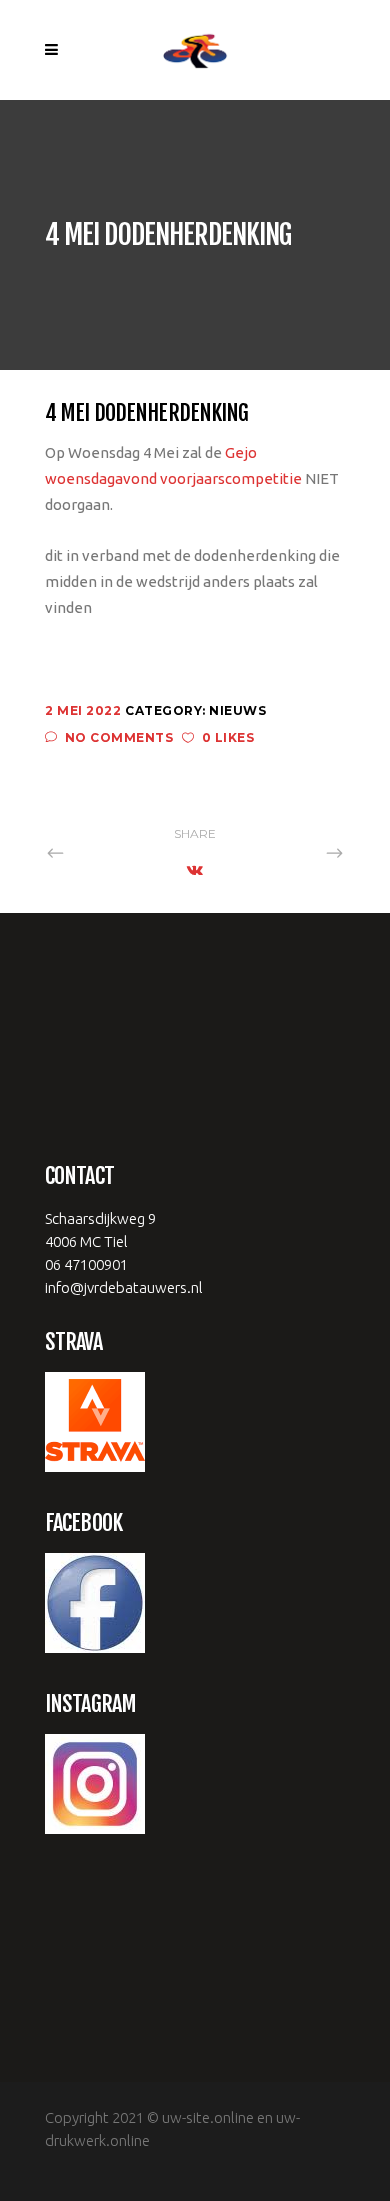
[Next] (291, 852)
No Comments (119, 737)
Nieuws (237, 710)
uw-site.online (208, 2117)
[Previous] (99, 852)
